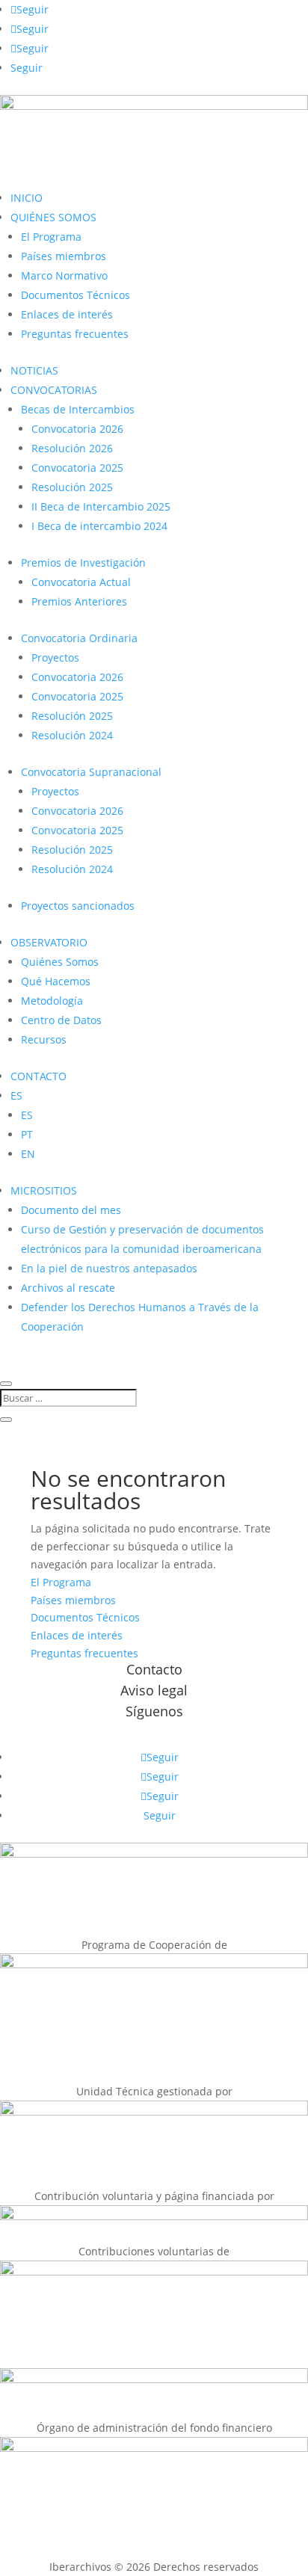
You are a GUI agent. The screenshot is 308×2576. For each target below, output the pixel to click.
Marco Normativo (64, 275)
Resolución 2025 (72, 487)
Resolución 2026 (72, 448)
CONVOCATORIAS (54, 390)
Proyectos (55, 657)
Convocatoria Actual (81, 582)
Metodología (52, 1001)
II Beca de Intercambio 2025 (101, 506)
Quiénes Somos (60, 962)
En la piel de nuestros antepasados (109, 1268)
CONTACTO (38, 1076)
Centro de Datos (61, 1020)
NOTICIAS (34, 370)
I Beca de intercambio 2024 (99, 526)
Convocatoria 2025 (77, 468)
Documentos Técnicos (76, 295)
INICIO (27, 198)
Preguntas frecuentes (75, 334)
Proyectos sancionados (78, 906)
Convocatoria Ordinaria (79, 638)
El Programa (51, 237)
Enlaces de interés (67, 314)
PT (27, 1134)
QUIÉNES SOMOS (53, 217)
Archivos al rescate (68, 1288)
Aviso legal (154, 1690)
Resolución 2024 (72, 735)
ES (16, 1096)
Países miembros (64, 256)
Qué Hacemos (56, 981)
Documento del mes (71, 1210)
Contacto (154, 1669)
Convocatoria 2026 (77, 429)
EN (28, 1154)
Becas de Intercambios (78, 409)
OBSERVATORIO (49, 942)
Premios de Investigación (83, 563)
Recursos (44, 1039)
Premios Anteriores (79, 601)
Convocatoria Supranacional (91, 772)
